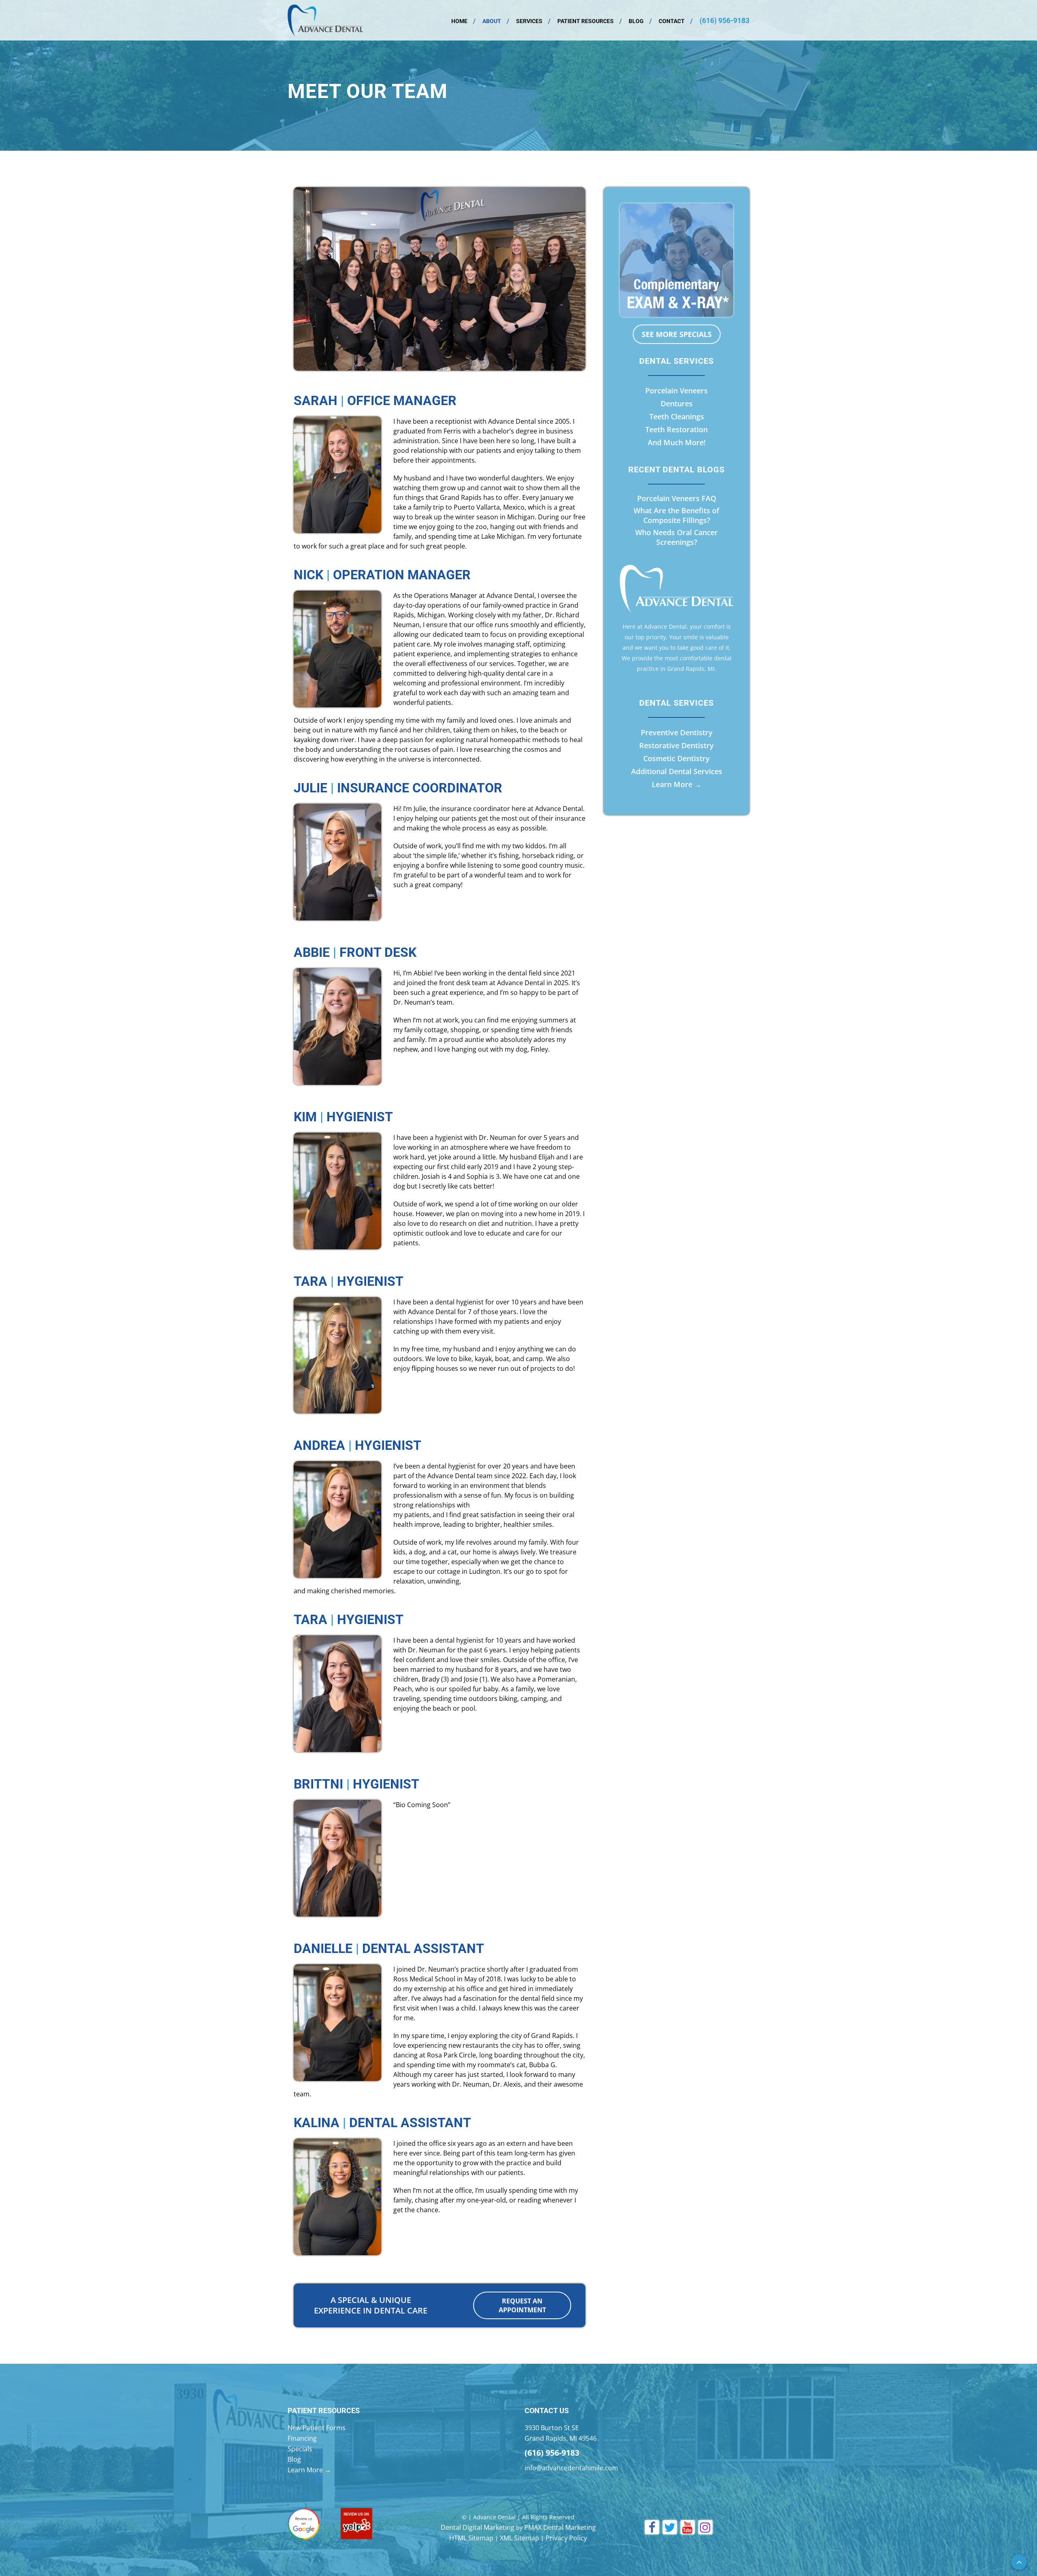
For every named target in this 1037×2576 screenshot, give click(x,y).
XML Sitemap (520, 2538)
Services (529, 21)
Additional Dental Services (677, 771)
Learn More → (677, 784)
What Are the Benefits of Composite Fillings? (676, 515)
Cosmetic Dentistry (676, 758)
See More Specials (677, 334)
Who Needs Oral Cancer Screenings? (676, 537)
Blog (636, 21)
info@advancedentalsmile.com (571, 2468)
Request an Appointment (522, 2305)
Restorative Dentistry (676, 745)
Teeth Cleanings (677, 416)
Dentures (677, 403)
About (492, 21)
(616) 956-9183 (724, 20)
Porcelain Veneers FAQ (677, 498)
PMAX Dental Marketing (560, 2527)
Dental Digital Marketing (478, 2527)
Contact (672, 21)
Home (459, 21)
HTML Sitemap (471, 2538)
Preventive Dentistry (677, 732)
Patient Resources (586, 21)
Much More (684, 442)
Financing (302, 2438)
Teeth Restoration (676, 429)
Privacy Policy (566, 2538)
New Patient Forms (317, 2428)
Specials (300, 2449)
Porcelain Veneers (676, 391)
